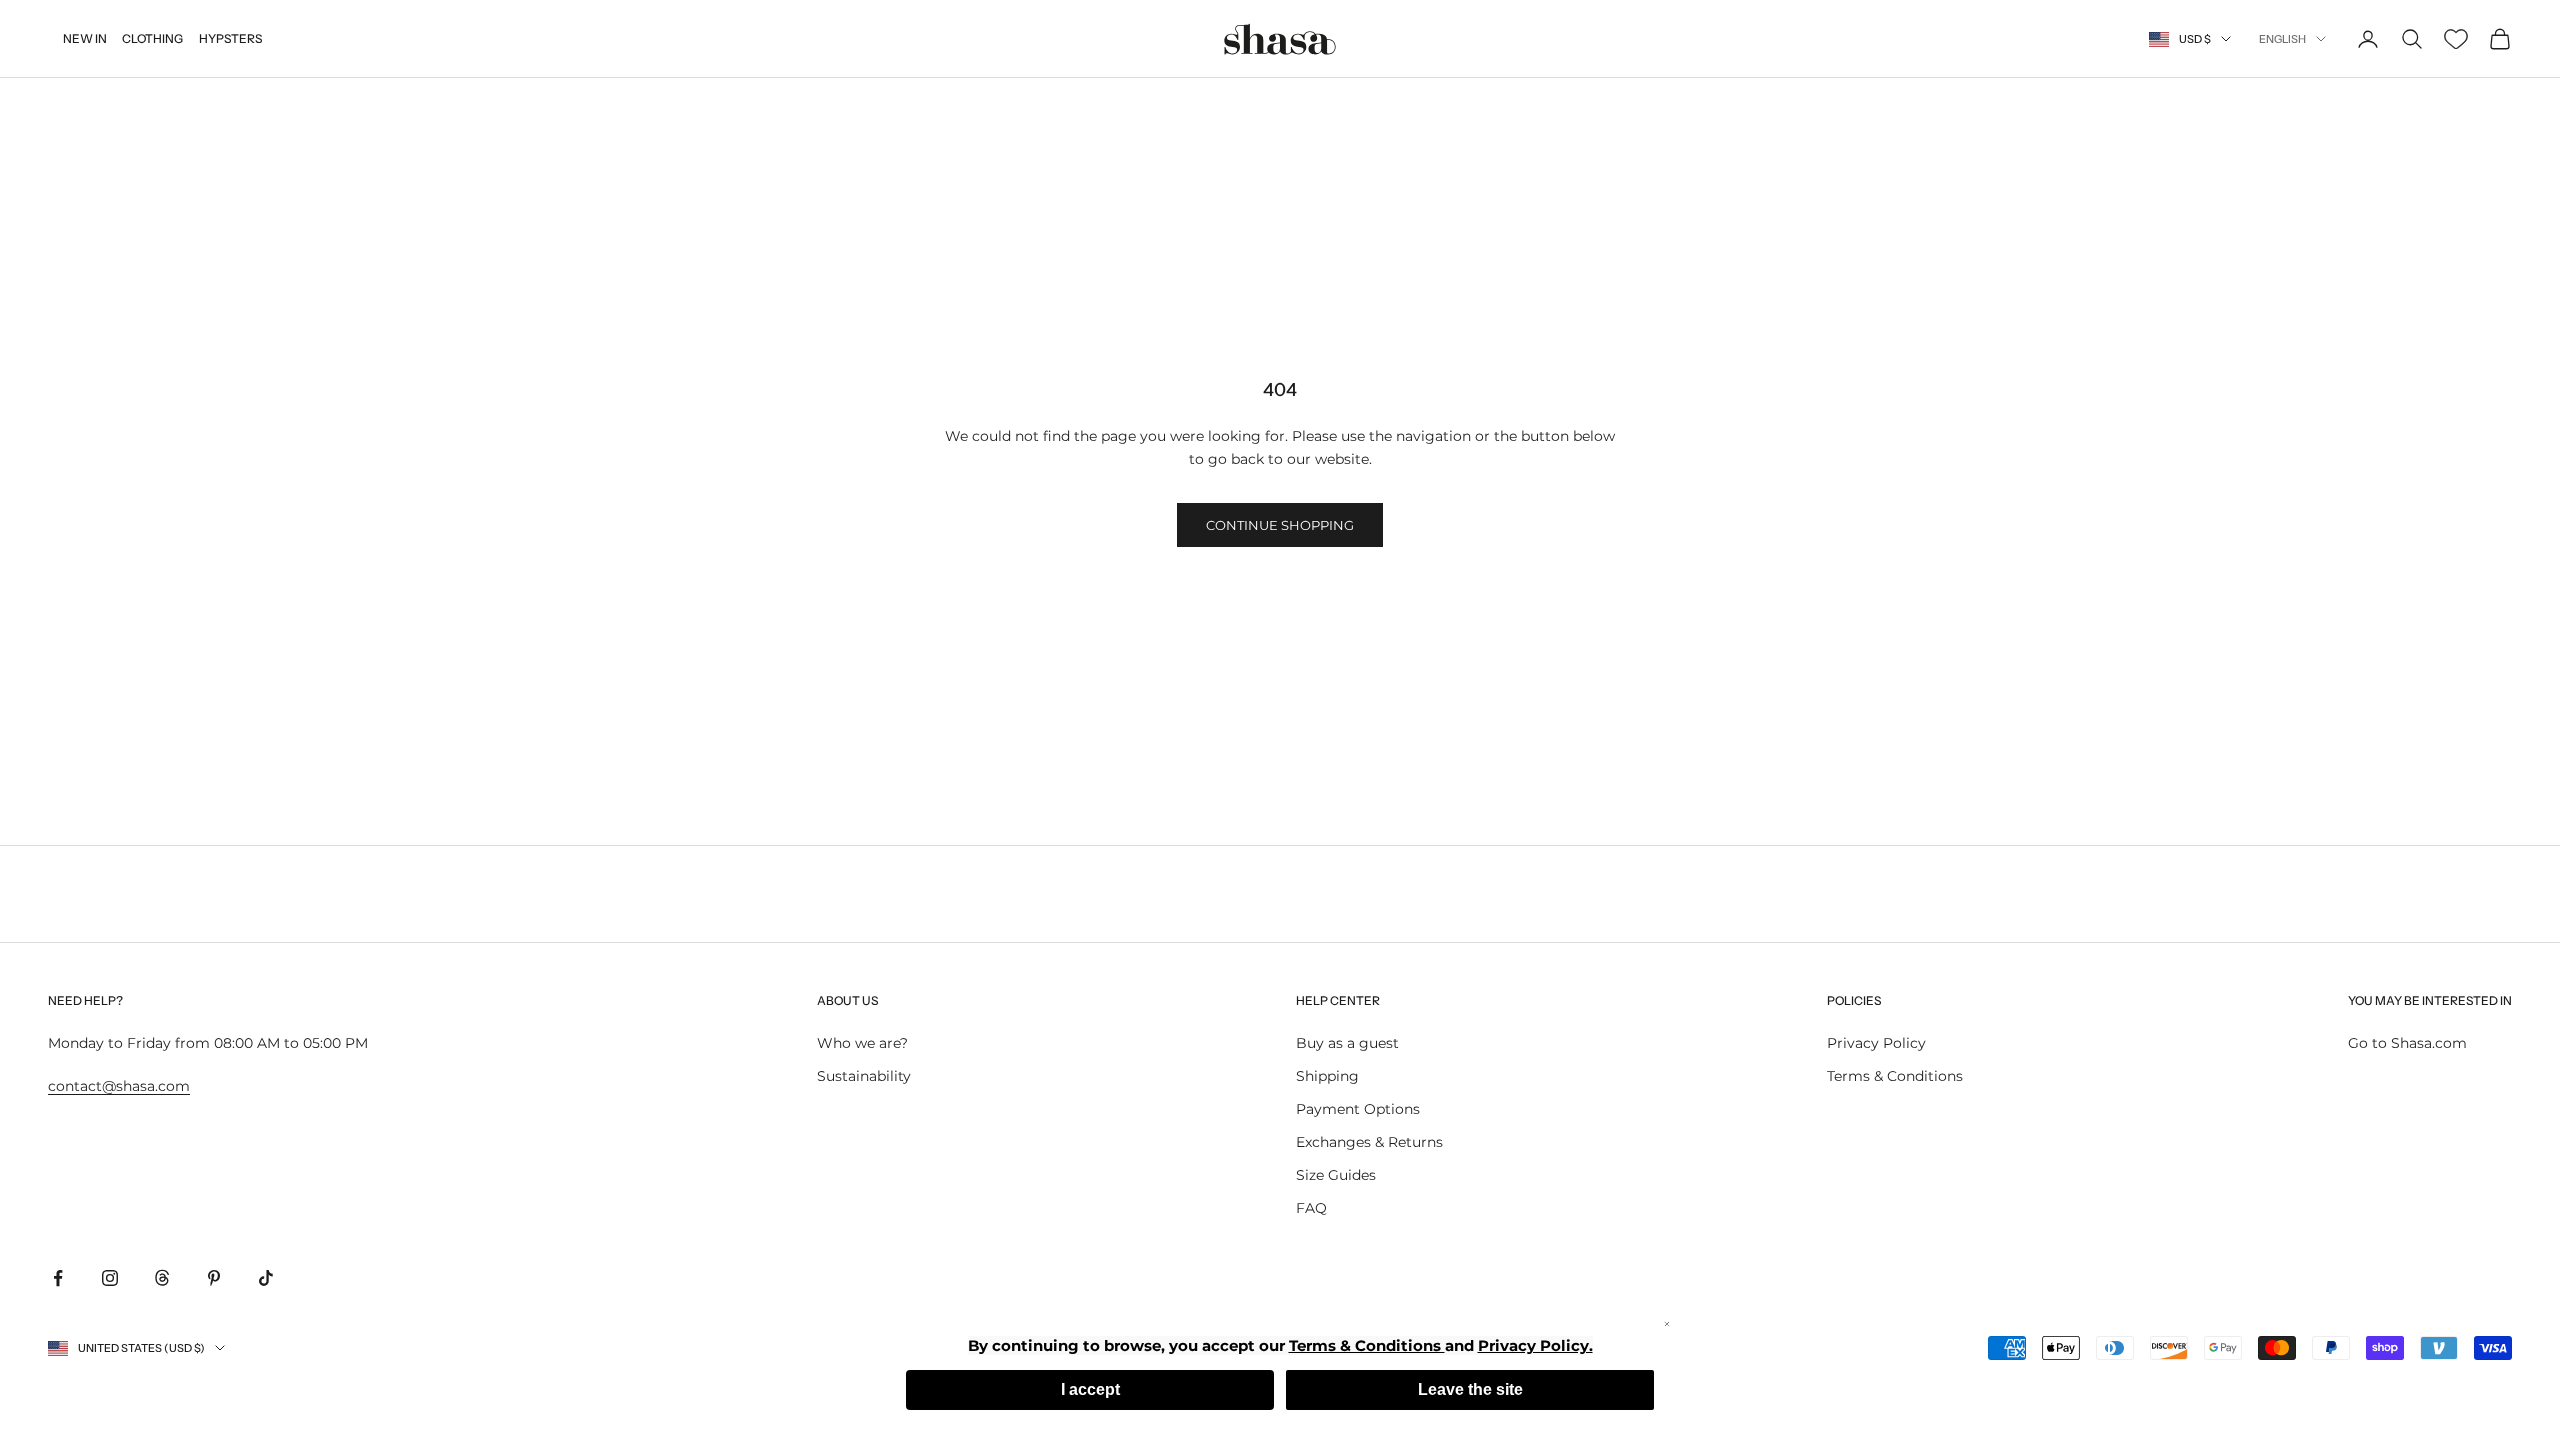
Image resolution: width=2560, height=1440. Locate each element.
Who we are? (862, 1043)
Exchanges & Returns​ (1369, 1142)
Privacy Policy (1876, 1043)
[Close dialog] (1667, 1324)
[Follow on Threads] (162, 1278)
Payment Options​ (1358, 1109)
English (2282, 39)
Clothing (152, 38)
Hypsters (230, 38)
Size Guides (1336, 1175)
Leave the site (1470, 1389)
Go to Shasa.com (2407, 1043)
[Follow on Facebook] (58, 1278)
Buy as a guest (1347, 1043)
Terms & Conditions (1895, 1076)
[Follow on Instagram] (110, 1278)
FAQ (1311, 1208)
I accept (1090, 1389)
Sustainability (864, 1076)
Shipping (1327, 1076)
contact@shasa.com (119, 1086)
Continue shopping (1280, 525)
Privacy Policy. (1535, 1345)
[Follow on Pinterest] (214, 1278)
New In (85, 38)
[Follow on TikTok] (266, 1278)
